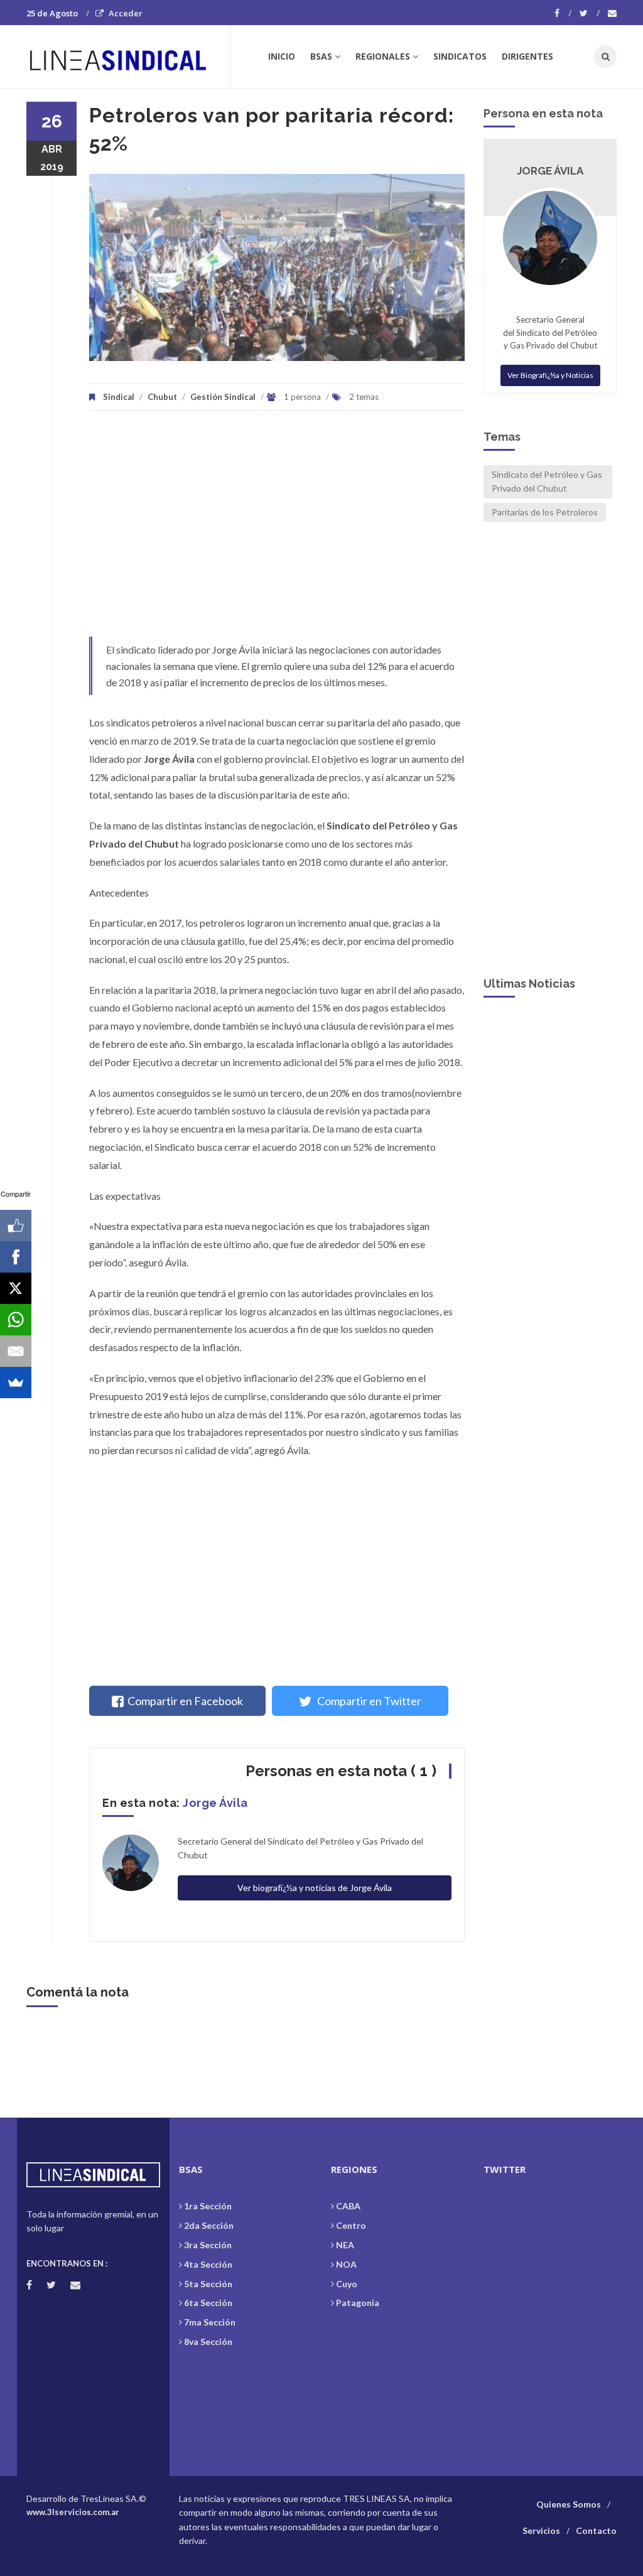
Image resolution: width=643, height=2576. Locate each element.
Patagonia (358, 2303)
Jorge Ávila (215, 1803)
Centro (351, 2225)
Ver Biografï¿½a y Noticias (550, 375)
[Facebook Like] (16, 1226)
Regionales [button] (383, 56)
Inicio (282, 56)
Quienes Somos (569, 2504)
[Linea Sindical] (128, 57)
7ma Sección (210, 2322)
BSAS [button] (321, 56)
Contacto (596, 2530)
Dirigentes (527, 56)
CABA (348, 2206)
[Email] (16, 1351)
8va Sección (208, 2342)
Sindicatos (460, 56)
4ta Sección (208, 2264)
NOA (346, 2264)
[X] (16, 1288)
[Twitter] (590, 13)
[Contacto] (612, 13)
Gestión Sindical (223, 397)
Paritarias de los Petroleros (545, 512)
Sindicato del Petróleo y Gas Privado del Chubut (547, 481)
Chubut (162, 397)
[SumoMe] (16, 1382)
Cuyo (347, 2284)
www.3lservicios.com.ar (73, 2512)
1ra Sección (208, 2206)
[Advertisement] (277, 530)
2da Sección (209, 2225)
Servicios (541, 2530)
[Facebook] (563, 13)
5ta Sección (208, 2284)
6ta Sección (208, 2303)
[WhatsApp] (16, 1320)
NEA (345, 2245)
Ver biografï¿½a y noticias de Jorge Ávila (315, 1888)
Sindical (119, 397)
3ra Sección (208, 2245)
